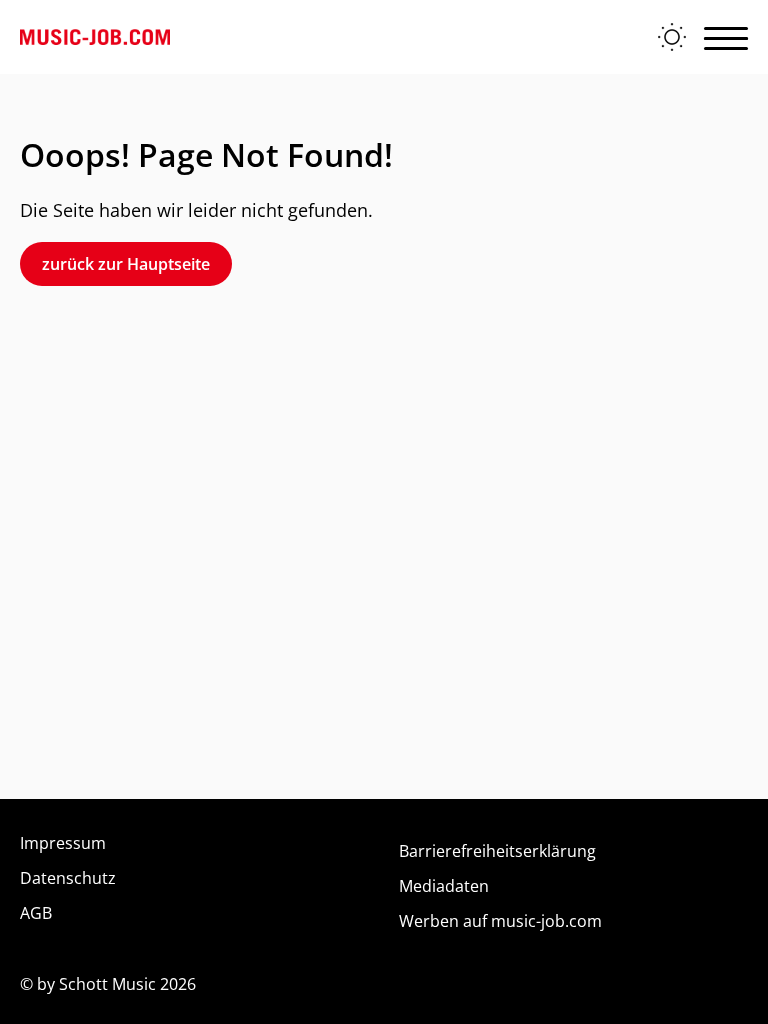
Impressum (63, 843)
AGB (36, 913)
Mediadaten (444, 886)
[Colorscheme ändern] (672, 37)
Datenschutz (68, 878)
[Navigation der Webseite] (726, 37)
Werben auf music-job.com (500, 921)
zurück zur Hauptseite (126, 264)
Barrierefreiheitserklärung (497, 851)
